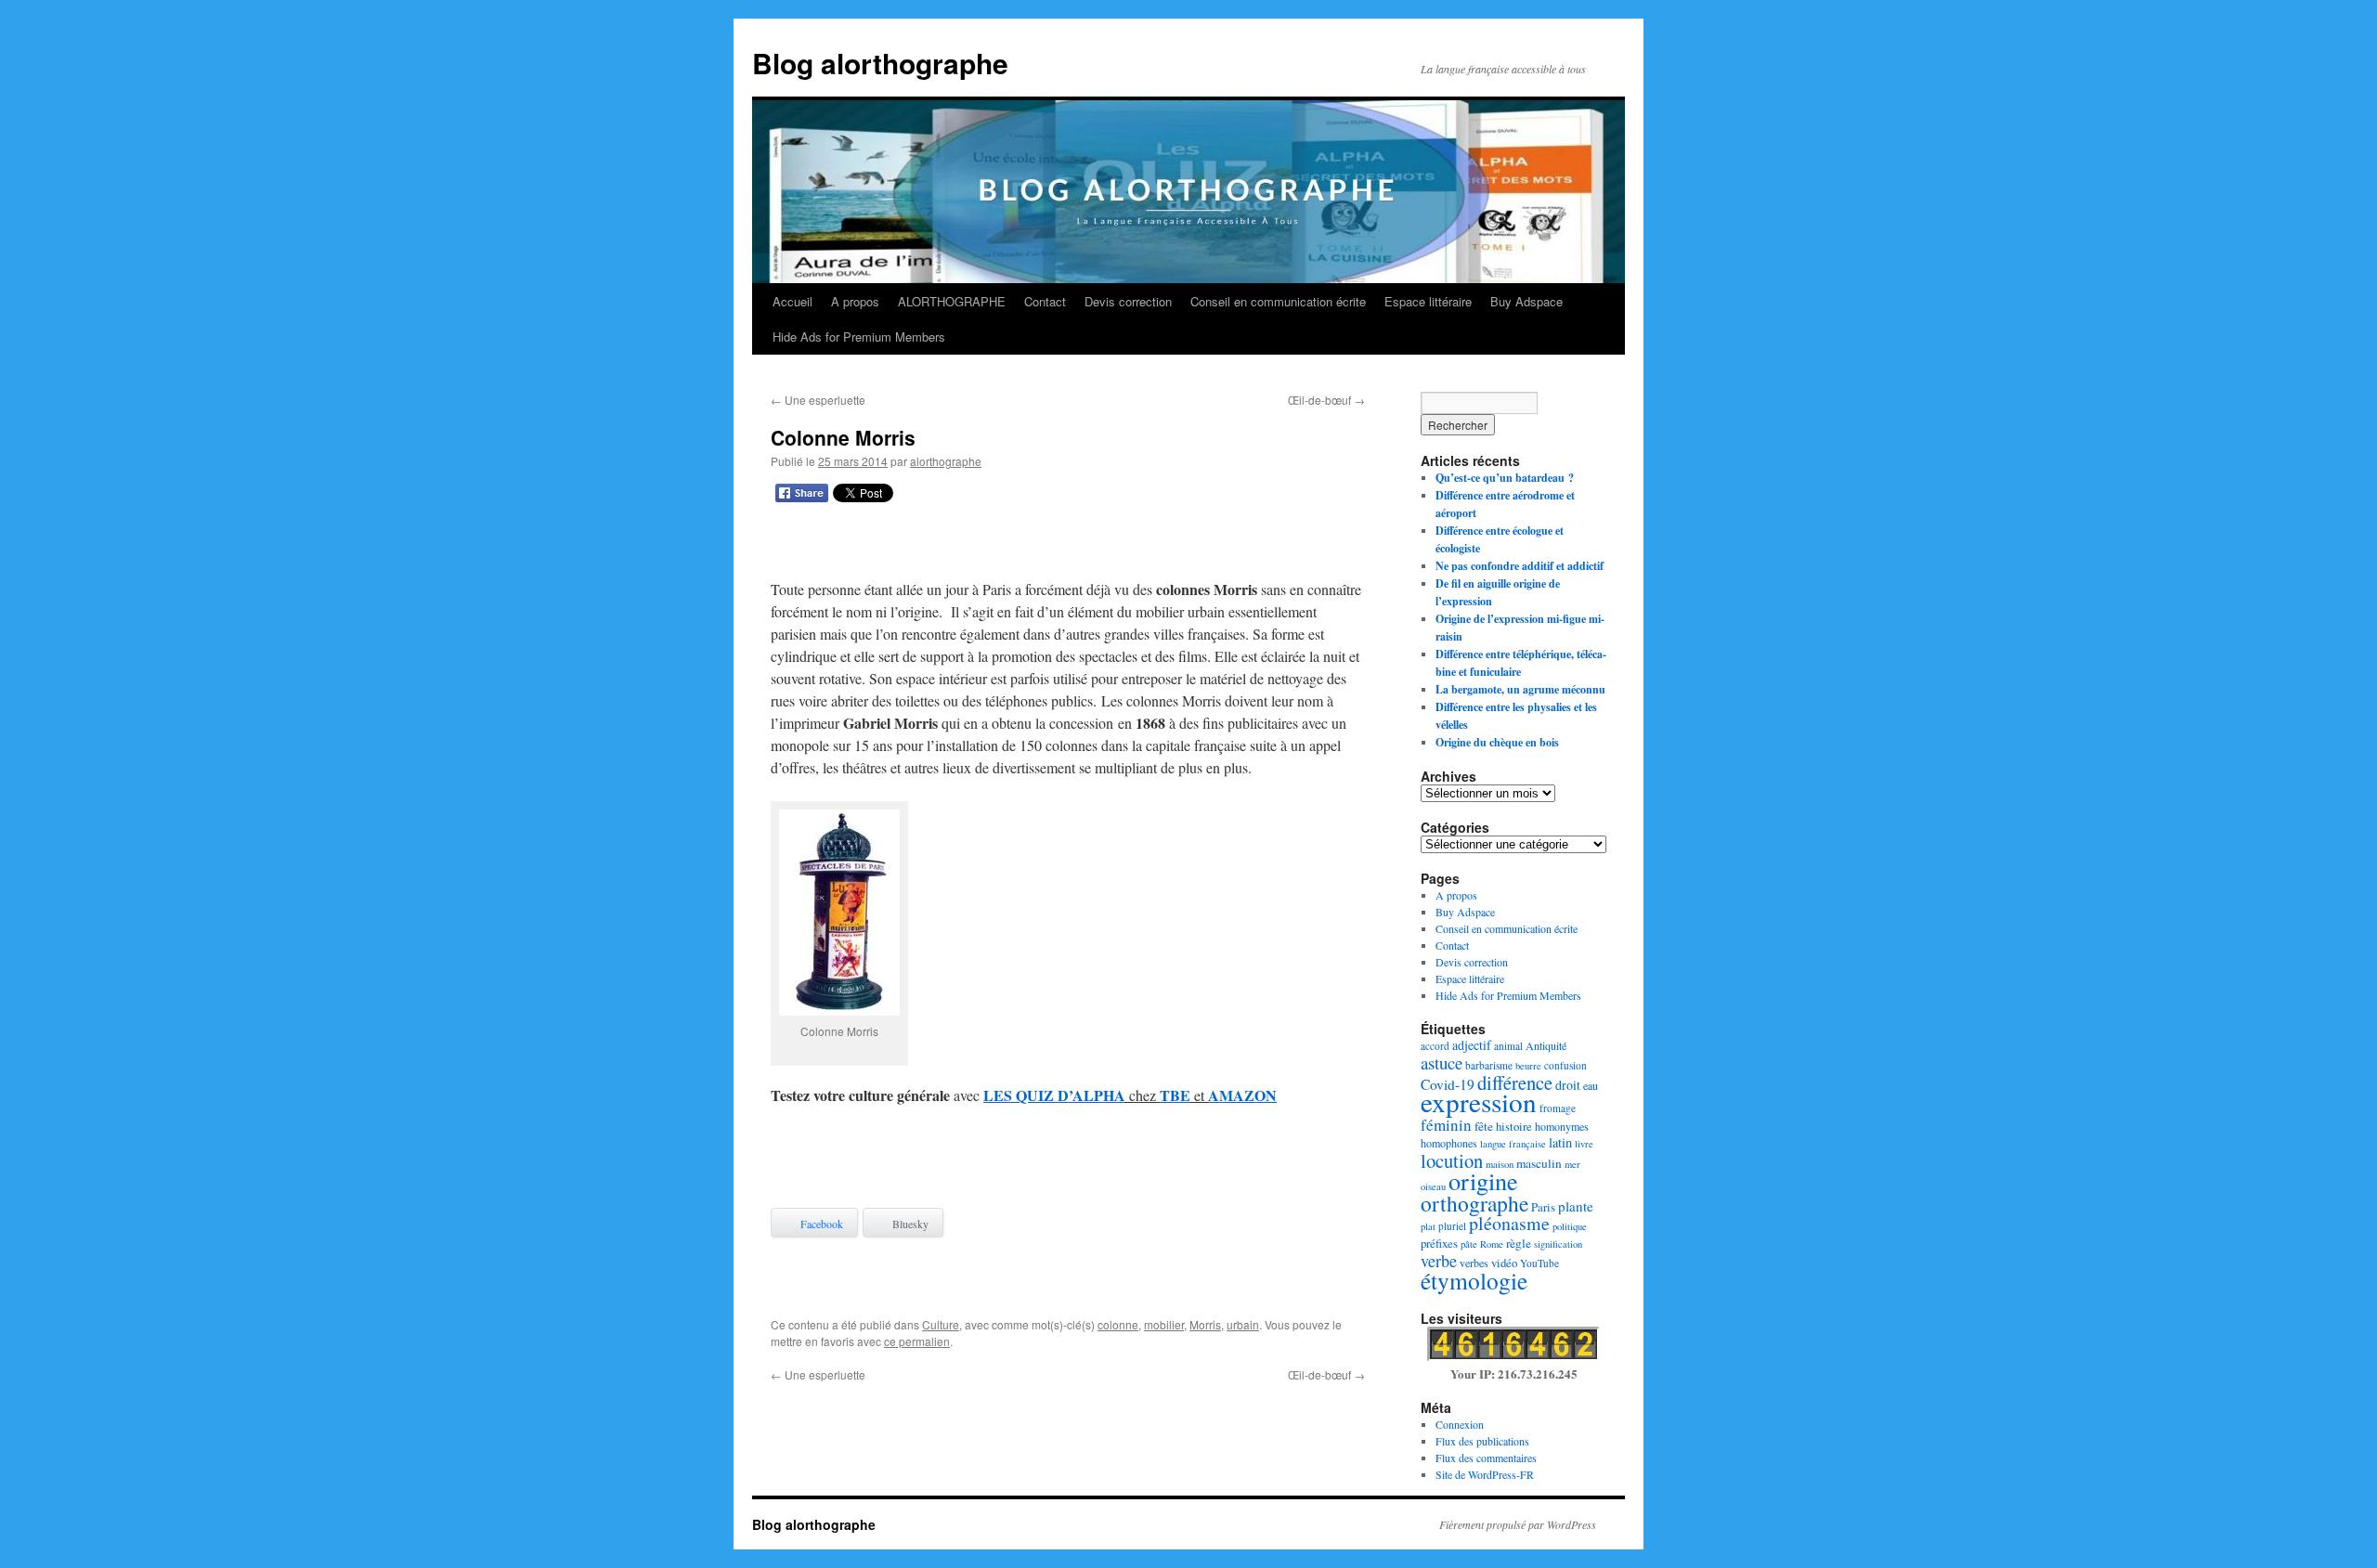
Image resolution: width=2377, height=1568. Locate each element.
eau (1591, 1085)
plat (1428, 1226)
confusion (1565, 1065)
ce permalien (917, 1341)
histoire (1514, 1126)
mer (1572, 1164)
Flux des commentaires (1486, 1458)
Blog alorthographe (880, 63)
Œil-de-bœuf (1326, 400)
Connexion (1460, 1424)
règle (1519, 1243)
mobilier (1164, 1324)
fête (1484, 1126)
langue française (1513, 1144)
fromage (1558, 1108)
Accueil (792, 301)
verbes (1474, 1263)
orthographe (1474, 1203)
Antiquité (1546, 1045)
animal (1508, 1046)
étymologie (1474, 1280)
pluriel (1452, 1226)
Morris (1205, 1324)
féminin (1446, 1125)
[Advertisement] (1068, 545)
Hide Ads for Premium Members (859, 337)
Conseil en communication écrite (1278, 301)
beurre (1528, 1066)
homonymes (1562, 1126)
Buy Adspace (1526, 301)
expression (1479, 1101)
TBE (1175, 1095)
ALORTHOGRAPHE (952, 301)
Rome (1492, 1244)
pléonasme (1509, 1223)
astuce (1442, 1063)
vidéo (1504, 1263)
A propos (855, 301)
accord (1435, 1046)
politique (1570, 1226)
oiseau (1433, 1186)
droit (1568, 1085)
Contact (1045, 301)
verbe (1439, 1261)
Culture (941, 1324)
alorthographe (946, 461)
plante (1576, 1206)
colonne (1118, 1324)
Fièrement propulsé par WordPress (1518, 1524)
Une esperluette (818, 400)
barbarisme (1489, 1065)
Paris (1543, 1207)
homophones (1449, 1143)
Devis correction (1128, 301)
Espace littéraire (1428, 301)
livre (1584, 1144)
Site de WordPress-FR (1485, 1474)
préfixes (1439, 1243)
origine (1483, 1180)
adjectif (1472, 1045)
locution (1452, 1160)
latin (1560, 1142)
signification (1558, 1244)
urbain (1243, 1324)
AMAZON (1242, 1095)
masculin (1539, 1163)
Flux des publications (1482, 1441)
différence (1515, 1082)
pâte (1469, 1244)
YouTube (1539, 1263)
